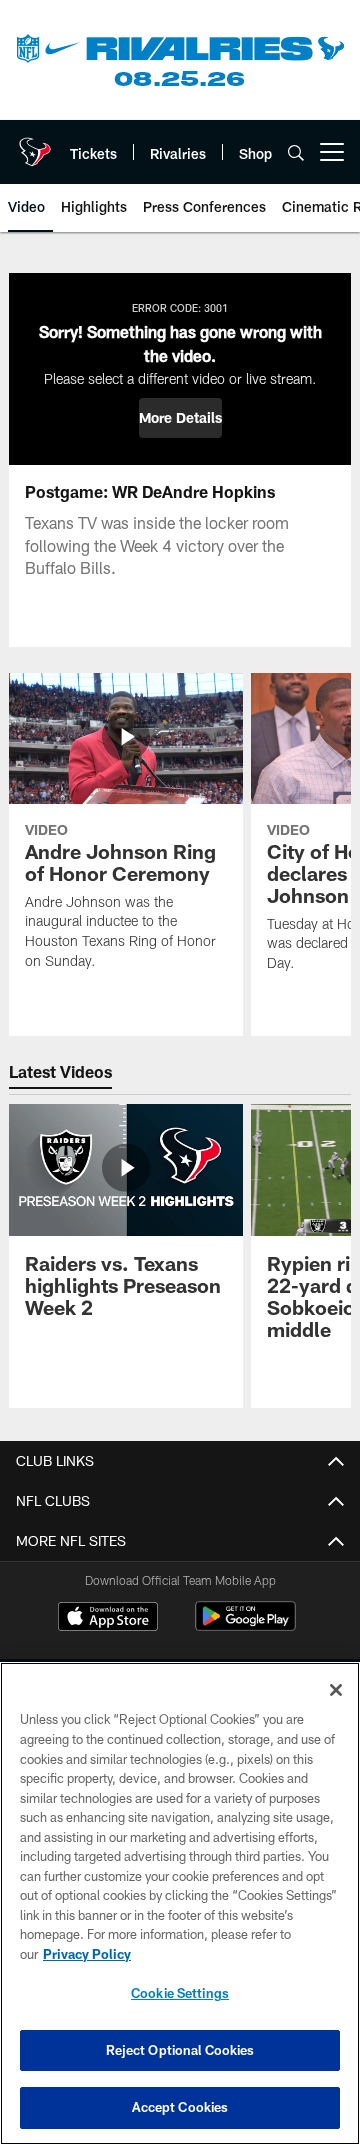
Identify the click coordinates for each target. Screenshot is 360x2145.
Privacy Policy (87, 1954)
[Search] (296, 152)
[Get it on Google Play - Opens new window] (245, 1626)
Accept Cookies (180, 2107)
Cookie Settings (180, 1993)
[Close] (336, 1690)
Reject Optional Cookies (180, 2050)
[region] (180, 1903)
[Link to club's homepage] (35, 144)
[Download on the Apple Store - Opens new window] (108, 1619)
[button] (180, 418)
